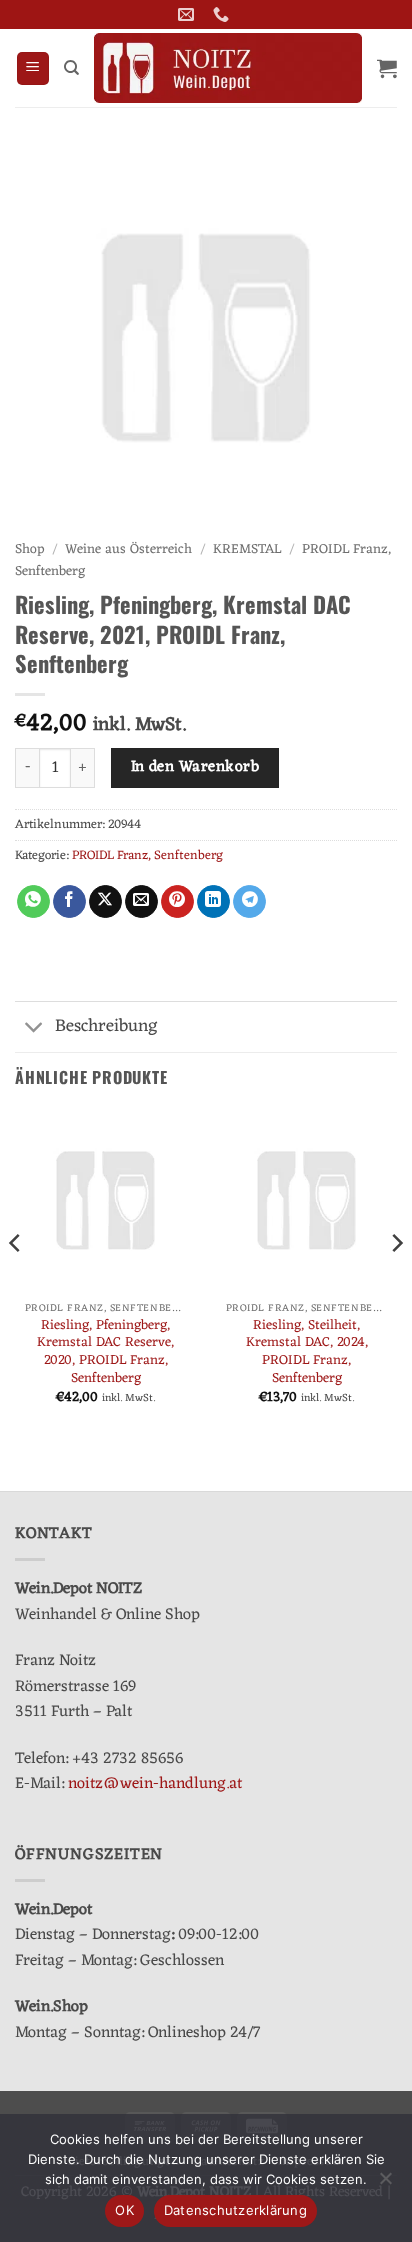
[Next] (396, 1283)
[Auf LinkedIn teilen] (213, 902)
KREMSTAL (247, 549)
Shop (29, 549)
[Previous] (16, 1283)
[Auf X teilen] (105, 902)
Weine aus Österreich (128, 549)
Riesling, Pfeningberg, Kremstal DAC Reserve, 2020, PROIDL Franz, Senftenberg (105, 1352)
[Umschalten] (34, 1028)
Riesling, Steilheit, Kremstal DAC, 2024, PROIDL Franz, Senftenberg (307, 1352)
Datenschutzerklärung (235, 2210)
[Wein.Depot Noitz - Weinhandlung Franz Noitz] (228, 68)
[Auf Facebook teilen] (69, 902)
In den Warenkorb (195, 767)
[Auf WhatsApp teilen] (33, 902)
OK (124, 2210)
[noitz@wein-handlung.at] (188, 14)
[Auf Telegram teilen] (249, 902)
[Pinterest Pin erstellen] (177, 902)
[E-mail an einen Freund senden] (141, 902)
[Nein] (385, 2184)
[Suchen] (71, 68)
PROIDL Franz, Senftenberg (147, 855)
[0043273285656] (223, 14)
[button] (33, 68)
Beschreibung (106, 1026)
